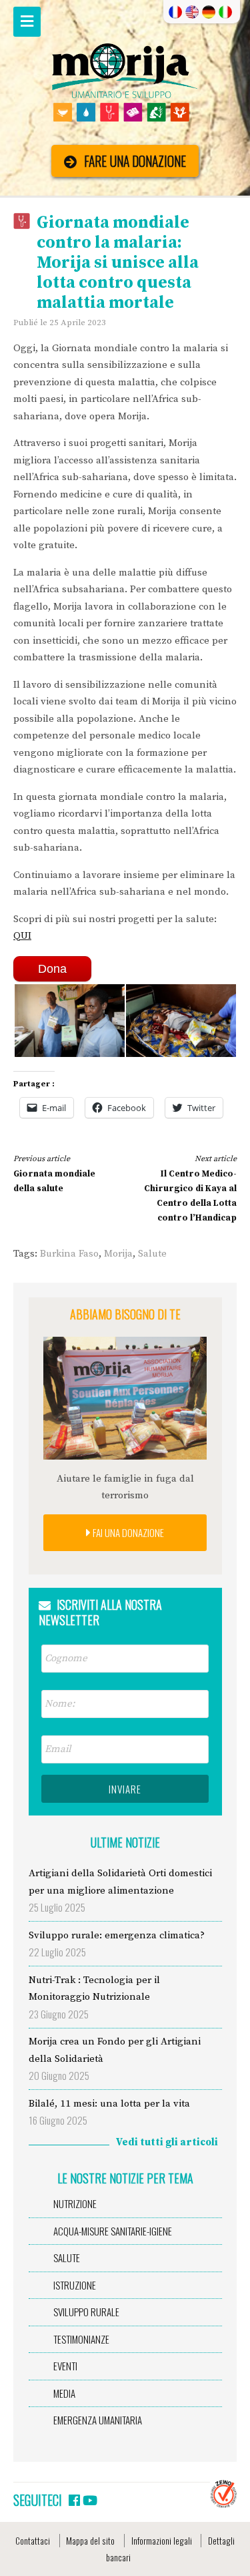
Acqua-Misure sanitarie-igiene (113, 2231)
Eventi (65, 2366)
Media (64, 2393)
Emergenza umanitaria (98, 2420)
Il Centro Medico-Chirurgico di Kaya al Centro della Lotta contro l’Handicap (190, 1189)
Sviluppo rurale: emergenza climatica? (117, 1935)
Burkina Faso (69, 1254)
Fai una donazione (127, 1532)
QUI (22, 936)
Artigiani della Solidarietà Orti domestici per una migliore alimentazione (120, 1882)
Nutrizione (75, 2203)
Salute (152, 1254)
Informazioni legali (162, 2541)
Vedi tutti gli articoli (167, 2142)
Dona (52, 969)
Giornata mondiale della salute (54, 1173)
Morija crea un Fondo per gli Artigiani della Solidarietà (115, 2050)
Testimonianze (81, 2339)
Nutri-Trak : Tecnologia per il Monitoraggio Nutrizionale (94, 1989)
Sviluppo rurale (86, 2312)
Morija (118, 1254)
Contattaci (33, 2541)
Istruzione (75, 2285)
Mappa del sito (90, 2541)
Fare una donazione (135, 161)
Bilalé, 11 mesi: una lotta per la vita (109, 2104)
